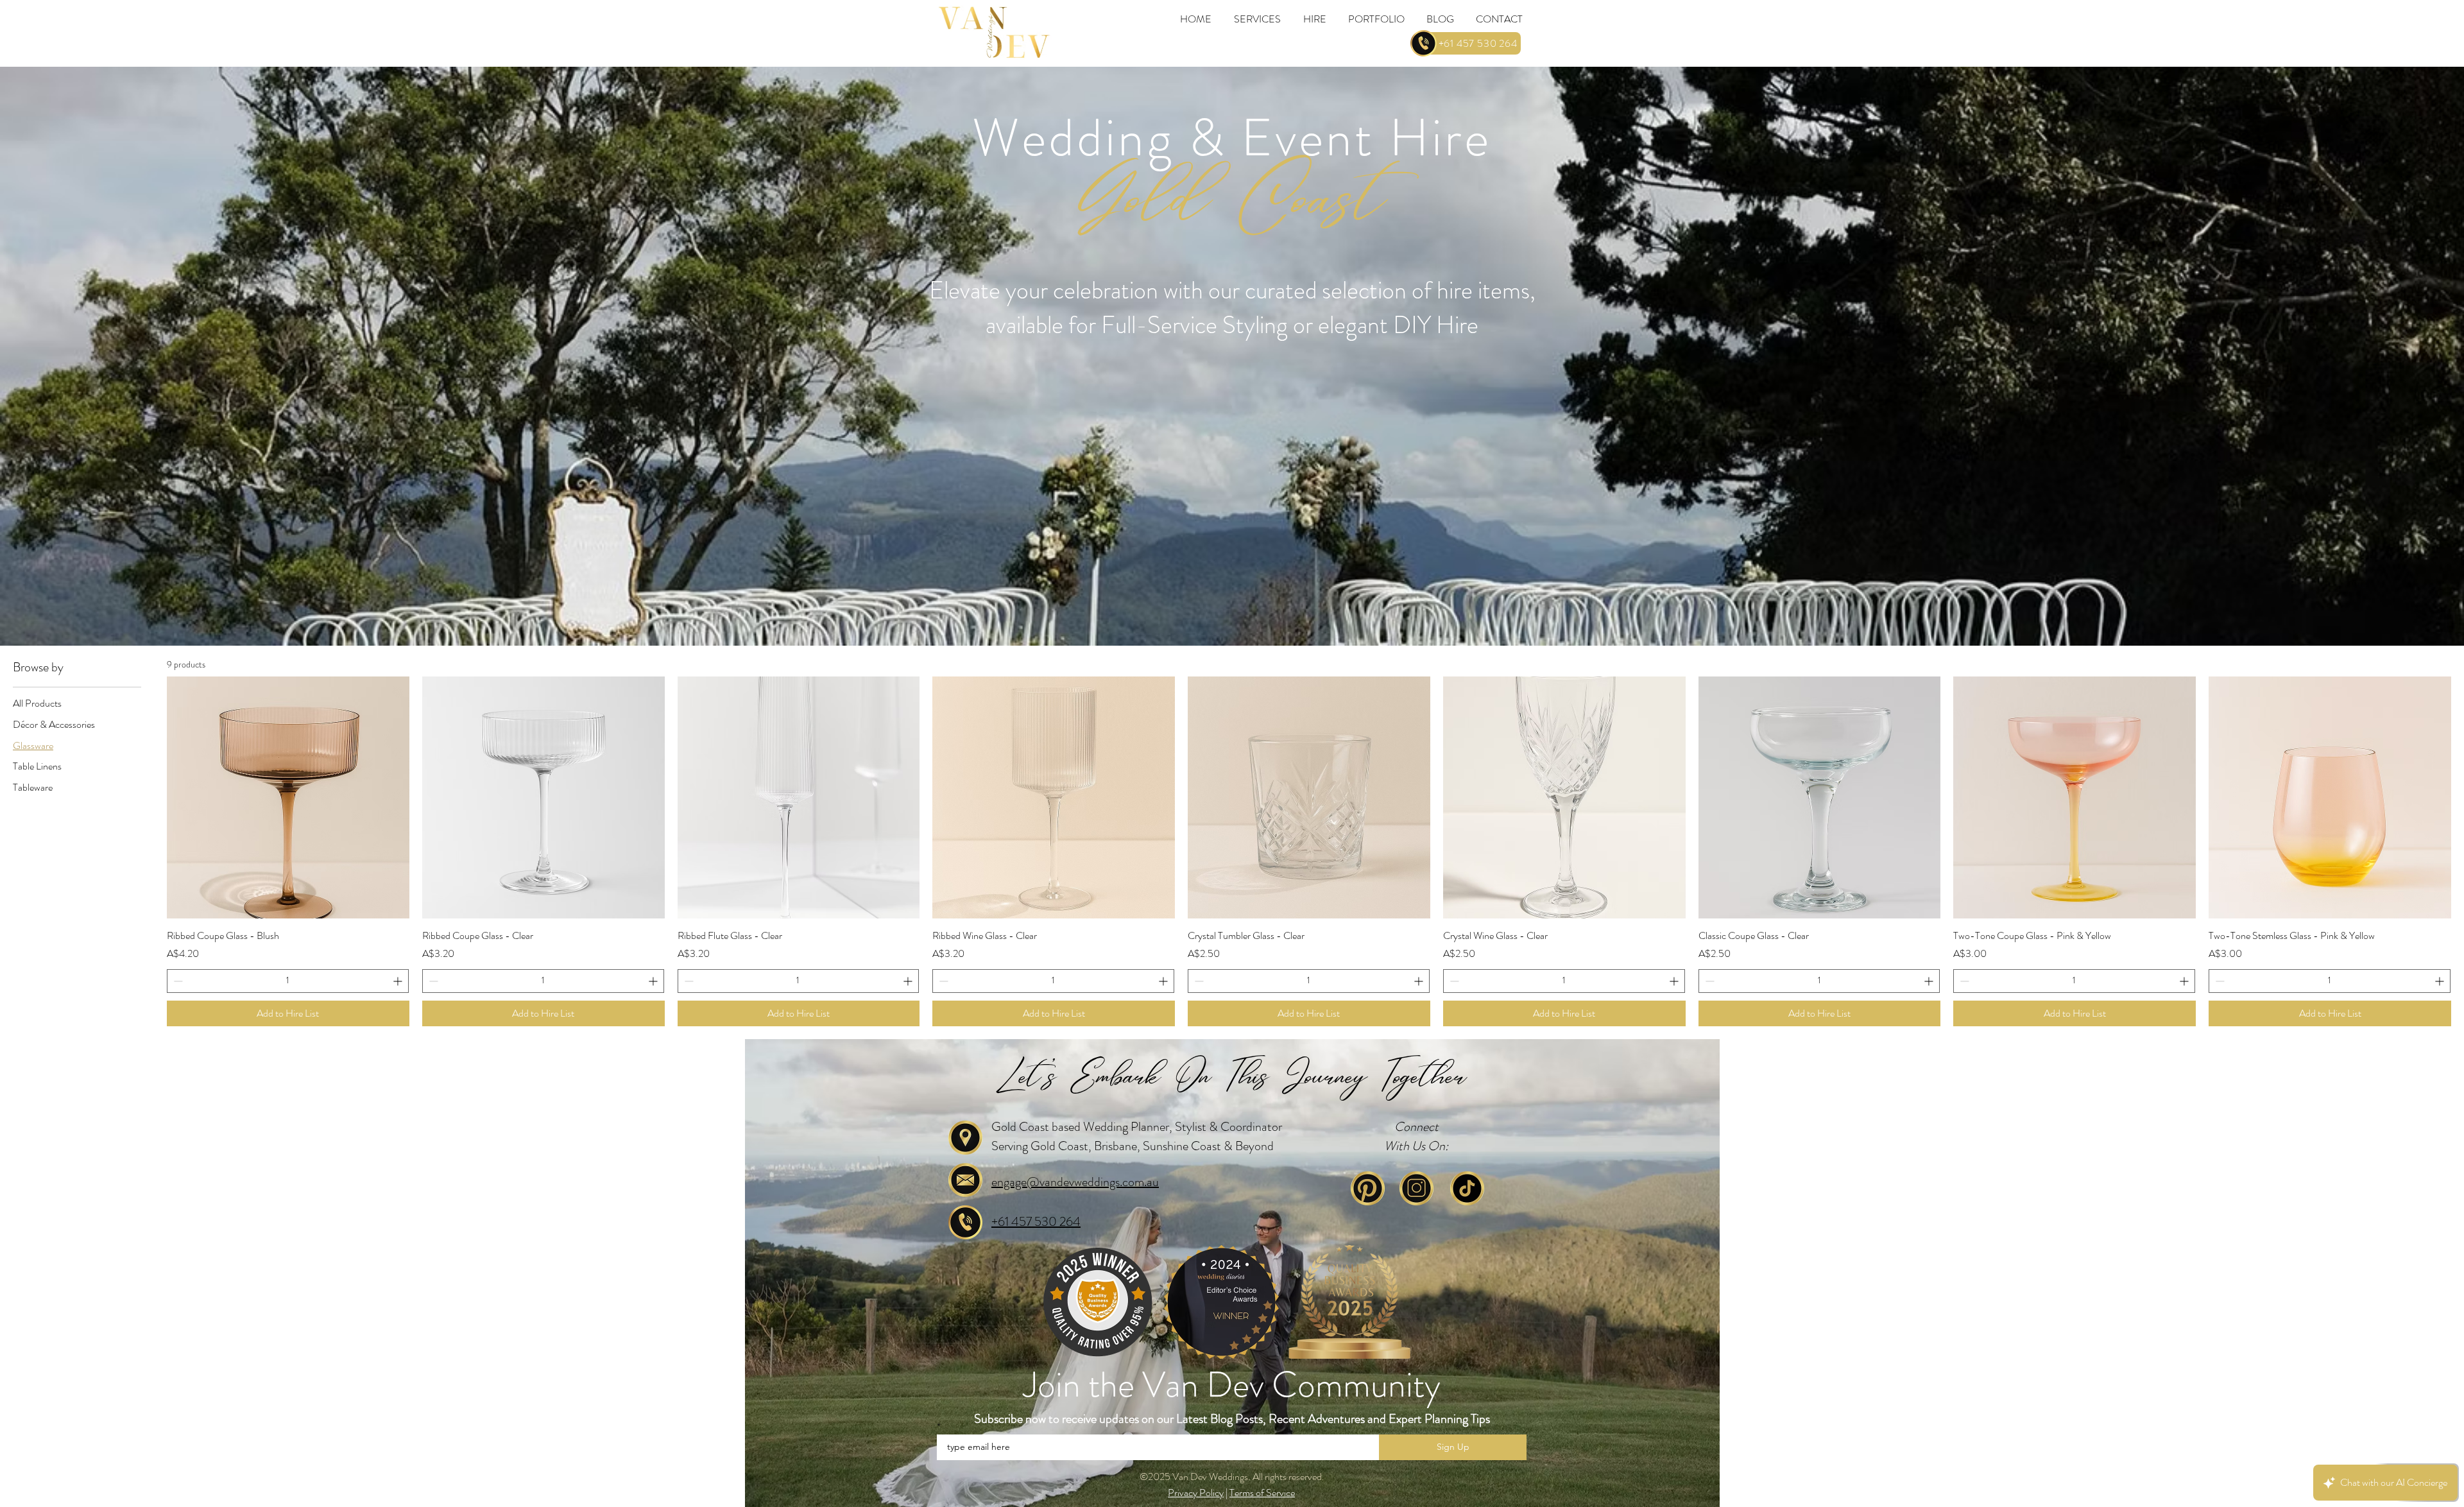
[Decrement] (177, 981)
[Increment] (399, 981)
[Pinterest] (1368, 1188)
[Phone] (965, 1222)
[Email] (965, 1180)
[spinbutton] (288, 981)
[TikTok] (1467, 1188)
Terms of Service (1262, 1493)
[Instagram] (1416, 1188)
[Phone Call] (1423, 43)
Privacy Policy (1196, 1493)
